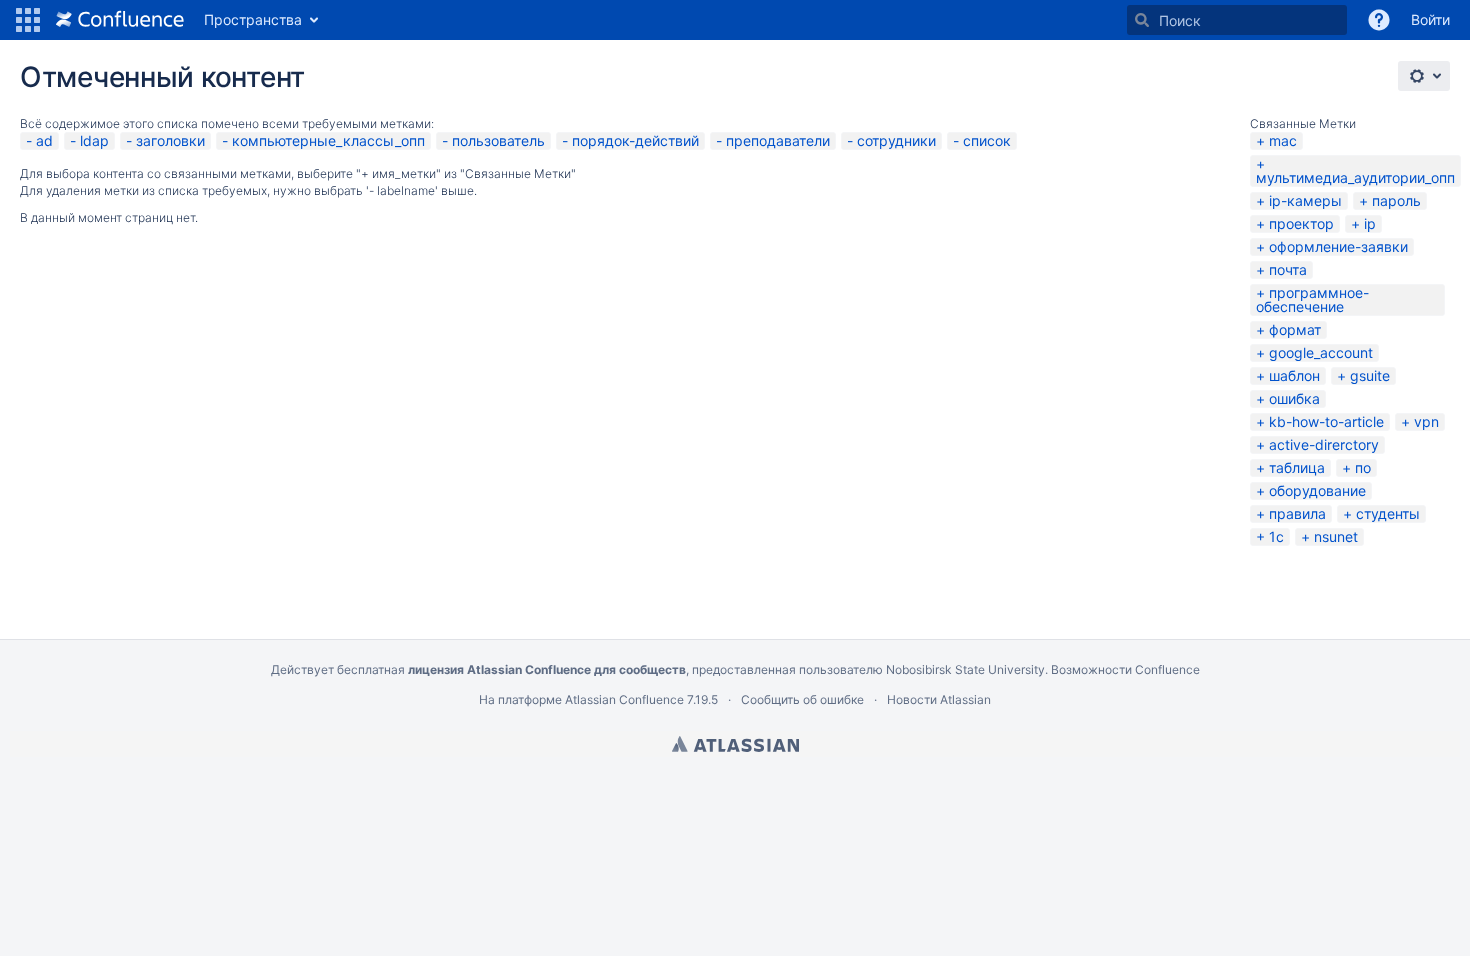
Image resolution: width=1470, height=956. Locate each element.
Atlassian (735, 744)
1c (1276, 536)
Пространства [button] (253, 19)
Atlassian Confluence (624, 699)
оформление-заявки (1338, 246)
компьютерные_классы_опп (328, 140)
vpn (1426, 421)
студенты (1388, 513)
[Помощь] (1379, 20)
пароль (1396, 200)
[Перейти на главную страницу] (120, 20)
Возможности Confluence (1125, 669)
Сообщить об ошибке (802, 699)
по (1363, 467)
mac (1283, 140)
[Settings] (1424, 76)
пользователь (498, 140)
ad (44, 140)
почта (1288, 269)
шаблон (1294, 375)
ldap (94, 140)
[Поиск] (1142, 20)
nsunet (1336, 536)
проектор (1301, 223)
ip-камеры (1305, 200)
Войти (1430, 19)
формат (1295, 329)
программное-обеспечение (1312, 299)
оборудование (1317, 490)
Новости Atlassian (939, 699)
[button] (28, 20)
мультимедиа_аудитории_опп (1355, 177)
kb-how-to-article (1326, 421)
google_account (1321, 352)
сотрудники (896, 140)
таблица (1297, 467)
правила (1297, 513)
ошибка (1294, 398)
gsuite (1370, 375)
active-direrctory (1324, 444)
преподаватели (778, 140)
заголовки (170, 140)
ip (1370, 223)
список (987, 140)
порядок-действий (635, 140)
